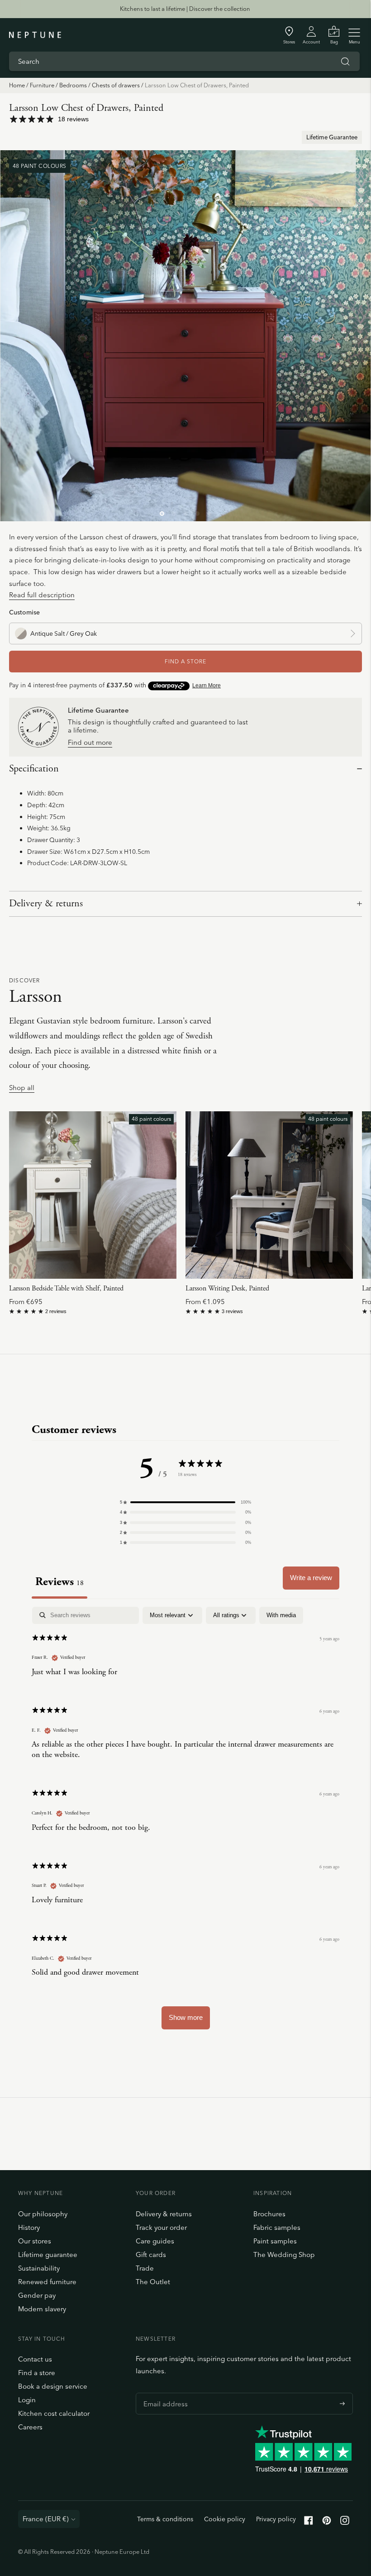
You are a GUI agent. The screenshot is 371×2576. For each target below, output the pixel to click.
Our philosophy (43, 2214)
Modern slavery (42, 2309)
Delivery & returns (46, 904)
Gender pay (37, 2295)
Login (27, 2400)
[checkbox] (281, 1615)
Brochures (269, 2214)
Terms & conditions (165, 2519)
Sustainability (39, 2268)
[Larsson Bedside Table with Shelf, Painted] (93, 1195)
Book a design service (53, 2386)
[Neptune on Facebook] (309, 2522)
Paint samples (275, 2241)
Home (17, 85)
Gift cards (151, 2255)
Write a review (311, 1578)
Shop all (22, 1088)
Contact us (35, 2359)
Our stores (35, 2241)
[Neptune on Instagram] (345, 2522)
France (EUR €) (46, 2519)
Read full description (42, 595)
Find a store (37, 2373)
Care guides (155, 2241)
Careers (30, 2427)
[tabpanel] (185, 1822)
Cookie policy (225, 2519)
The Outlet (153, 2282)
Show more (186, 2017)
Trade (145, 2268)
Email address (163, 2393)
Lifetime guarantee (48, 2255)
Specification (34, 769)
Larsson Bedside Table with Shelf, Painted (66, 1288)
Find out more (90, 743)
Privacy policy (276, 2519)
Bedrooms (73, 85)
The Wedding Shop (284, 2255)
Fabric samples (277, 2227)
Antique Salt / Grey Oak (64, 633)
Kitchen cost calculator (54, 2413)
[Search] (345, 62)
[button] (185, 1502)
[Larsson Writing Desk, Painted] (269, 1195)
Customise (24, 612)
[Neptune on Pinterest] (327, 2522)
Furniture (42, 85)
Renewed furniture (47, 2282)
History (29, 2227)
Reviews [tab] (59, 1582)
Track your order (161, 2227)
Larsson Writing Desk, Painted (227, 1288)
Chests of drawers (116, 85)
